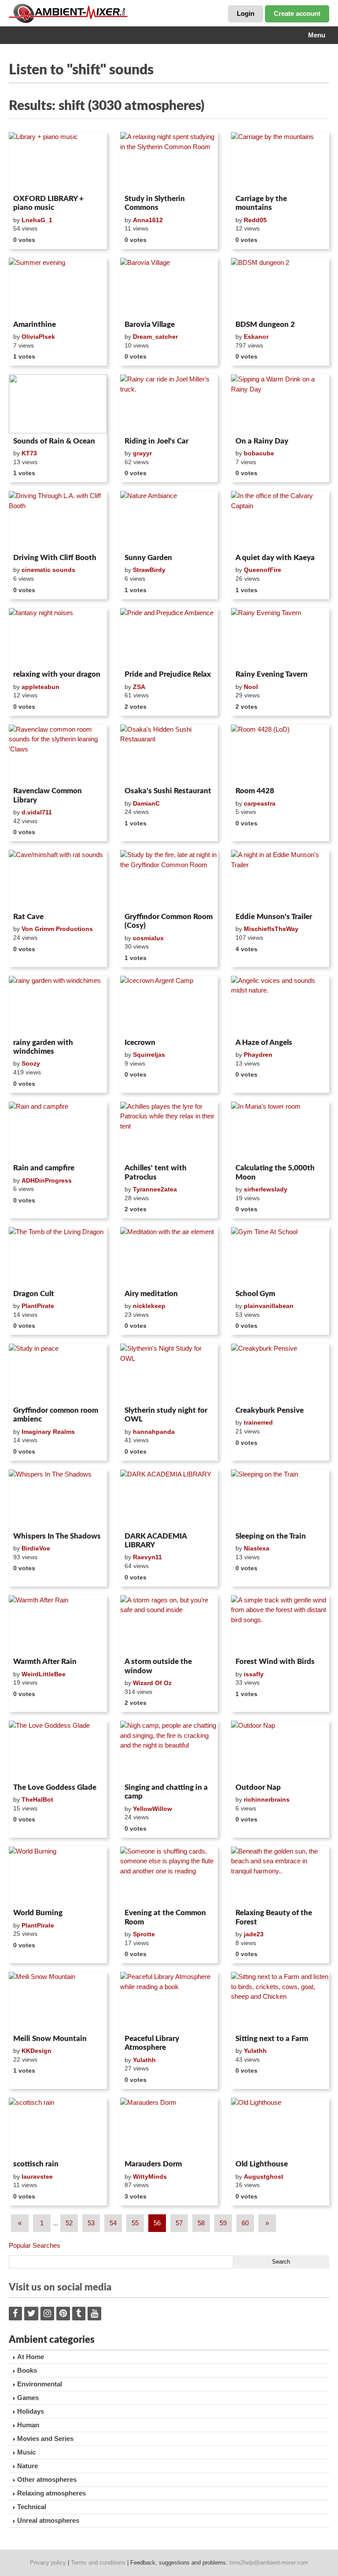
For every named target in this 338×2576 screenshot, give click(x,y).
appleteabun (40, 687)
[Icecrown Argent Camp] (169, 1005)
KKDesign (37, 2051)
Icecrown (140, 1042)
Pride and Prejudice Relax (168, 674)
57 (179, 2223)
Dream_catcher (155, 337)
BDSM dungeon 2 (265, 324)
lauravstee (37, 2177)
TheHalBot (37, 1799)
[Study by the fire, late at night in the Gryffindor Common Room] (169, 879)
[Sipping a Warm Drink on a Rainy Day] (280, 404)
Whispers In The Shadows (57, 1536)
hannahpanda (154, 1432)
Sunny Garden (148, 558)
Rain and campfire (44, 1168)
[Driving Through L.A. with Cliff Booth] (58, 520)
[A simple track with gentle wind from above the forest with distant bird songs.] (280, 1625)
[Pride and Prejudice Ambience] (169, 638)
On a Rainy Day (262, 441)
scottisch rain (36, 2164)
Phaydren (258, 1055)
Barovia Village (150, 324)
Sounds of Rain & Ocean (54, 441)
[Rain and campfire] (58, 1131)
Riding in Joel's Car (156, 441)
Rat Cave (28, 917)
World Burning (38, 1913)
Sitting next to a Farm (272, 2039)
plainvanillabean (269, 1306)
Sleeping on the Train (271, 1536)
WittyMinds (150, 2177)
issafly (254, 1674)
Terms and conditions (98, 2563)
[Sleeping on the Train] (280, 1499)
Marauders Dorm (153, 2164)
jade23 (254, 1934)
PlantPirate (38, 1306)
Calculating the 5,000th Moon (275, 1172)
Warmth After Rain (45, 1662)
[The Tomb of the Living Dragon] (58, 1257)
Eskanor (256, 337)
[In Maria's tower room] (280, 1131)
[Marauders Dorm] (169, 2127)
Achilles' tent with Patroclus (156, 1172)
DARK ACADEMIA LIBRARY (156, 1541)
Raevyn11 (147, 1557)
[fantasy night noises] (58, 638)
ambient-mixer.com (75, 13)
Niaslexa (257, 1548)
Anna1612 (148, 220)
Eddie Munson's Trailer (274, 917)
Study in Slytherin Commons (155, 203)
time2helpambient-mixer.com (269, 2563)
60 (245, 2223)
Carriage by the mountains (261, 203)
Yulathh (144, 2060)
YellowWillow (152, 1809)
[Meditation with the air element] (169, 1257)
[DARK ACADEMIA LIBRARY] (169, 1499)
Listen (30, 180)
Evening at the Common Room (165, 1917)
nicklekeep (149, 1306)
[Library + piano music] (58, 161)
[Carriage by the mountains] (280, 161)
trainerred (258, 1422)
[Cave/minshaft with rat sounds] (58, 879)
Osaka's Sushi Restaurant (168, 791)
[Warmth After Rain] (58, 1625)
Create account (297, 13)
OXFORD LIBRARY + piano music (48, 203)
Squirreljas (149, 1055)
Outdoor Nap (258, 1787)
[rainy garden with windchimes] (58, 1005)
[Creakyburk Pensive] (280, 1373)
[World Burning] (58, 1876)
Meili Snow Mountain (50, 2039)
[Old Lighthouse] (280, 2127)
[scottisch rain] (58, 2127)
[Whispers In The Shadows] (58, 1499)
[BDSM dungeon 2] (280, 287)
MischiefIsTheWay (271, 929)
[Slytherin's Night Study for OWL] (169, 1373)
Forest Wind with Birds (275, 1662)
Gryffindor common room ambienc (56, 1415)
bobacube (259, 453)
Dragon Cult (34, 1294)
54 (113, 2223)
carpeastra (260, 803)
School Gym (255, 1294)
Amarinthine (35, 324)
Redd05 (255, 220)
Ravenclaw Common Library (48, 795)
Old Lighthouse (262, 2164)
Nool (251, 687)
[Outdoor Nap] (280, 1750)
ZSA (139, 687)
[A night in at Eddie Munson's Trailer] (280, 879)
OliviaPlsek (38, 337)
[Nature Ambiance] (169, 520)
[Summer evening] (58, 287)
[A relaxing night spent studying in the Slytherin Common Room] (169, 161)
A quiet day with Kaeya (275, 558)
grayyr (142, 453)
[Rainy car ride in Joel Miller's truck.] (169, 404)
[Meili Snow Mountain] (58, 2001)
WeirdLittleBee (44, 1674)
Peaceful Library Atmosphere (152, 2043)
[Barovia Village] (169, 287)
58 (201, 2223)
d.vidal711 (37, 812)
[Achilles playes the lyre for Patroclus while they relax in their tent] (169, 1131)
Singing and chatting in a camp (166, 1792)
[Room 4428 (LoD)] (280, 754)
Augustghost (264, 2177)
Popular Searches (35, 2245)
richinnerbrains (267, 1799)
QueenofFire (263, 570)
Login (246, 13)
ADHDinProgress (47, 1180)
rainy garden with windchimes (43, 1047)
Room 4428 (255, 791)
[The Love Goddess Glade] (58, 1750)
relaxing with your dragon (57, 674)
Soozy (31, 1063)
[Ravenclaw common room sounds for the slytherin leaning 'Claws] (58, 754)
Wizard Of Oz (152, 1683)
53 (91, 2223)
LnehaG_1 (37, 220)
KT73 (29, 453)
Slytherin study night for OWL (166, 1415)
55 (135, 2223)
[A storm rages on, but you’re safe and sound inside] (169, 1625)
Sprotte (144, 1934)
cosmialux (148, 938)
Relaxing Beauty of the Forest (274, 1917)
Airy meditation (151, 1294)
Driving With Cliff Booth (55, 558)
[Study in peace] (58, 1373)
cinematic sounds (48, 570)
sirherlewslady (266, 1189)
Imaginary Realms (48, 1432)
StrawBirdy (149, 570)
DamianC (146, 803)
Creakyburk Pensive (270, 1410)
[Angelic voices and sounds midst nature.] (280, 1005)
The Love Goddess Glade (55, 1787)
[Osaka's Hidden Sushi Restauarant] (169, 754)
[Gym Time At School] (280, 1257)
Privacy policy (48, 2563)
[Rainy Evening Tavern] (280, 638)
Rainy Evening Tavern (272, 674)
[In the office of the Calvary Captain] (280, 520)
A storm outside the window (158, 1666)
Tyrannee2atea (155, 1189)
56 (157, 2223)
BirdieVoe (36, 1548)
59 (223, 2223)
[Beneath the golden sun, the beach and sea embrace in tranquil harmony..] (280, 1876)
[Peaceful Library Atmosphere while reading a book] (169, 2001)
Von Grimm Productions (57, 929)
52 (69, 2223)
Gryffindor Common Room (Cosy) (169, 921)
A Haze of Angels (264, 1042)
